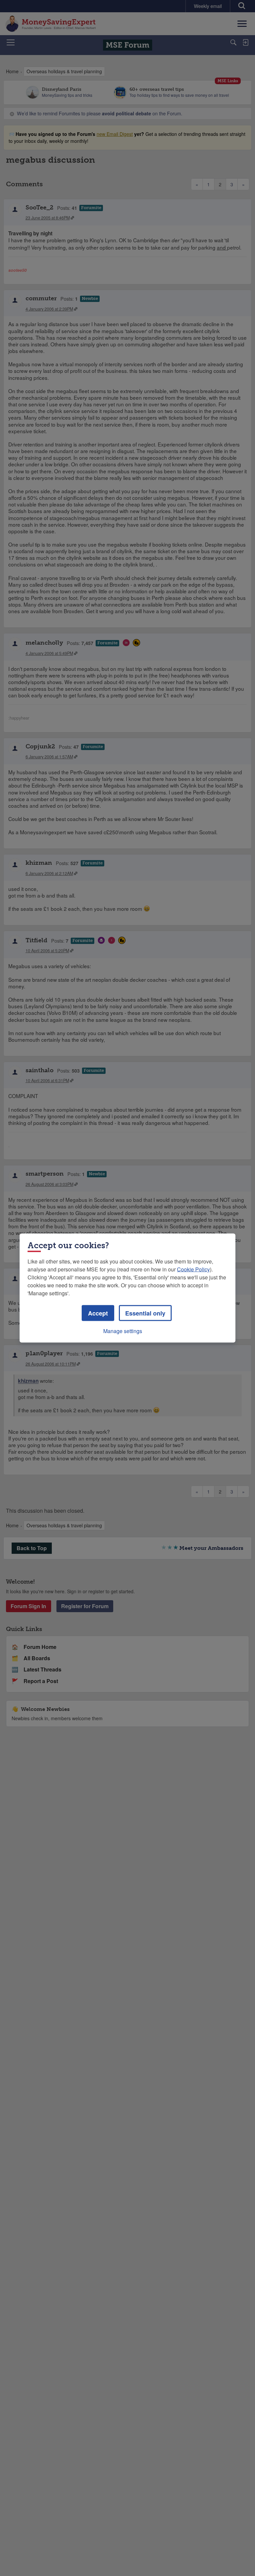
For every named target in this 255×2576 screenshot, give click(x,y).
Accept (98, 1313)
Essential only (145, 1313)
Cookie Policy (193, 1269)
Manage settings (123, 1331)
